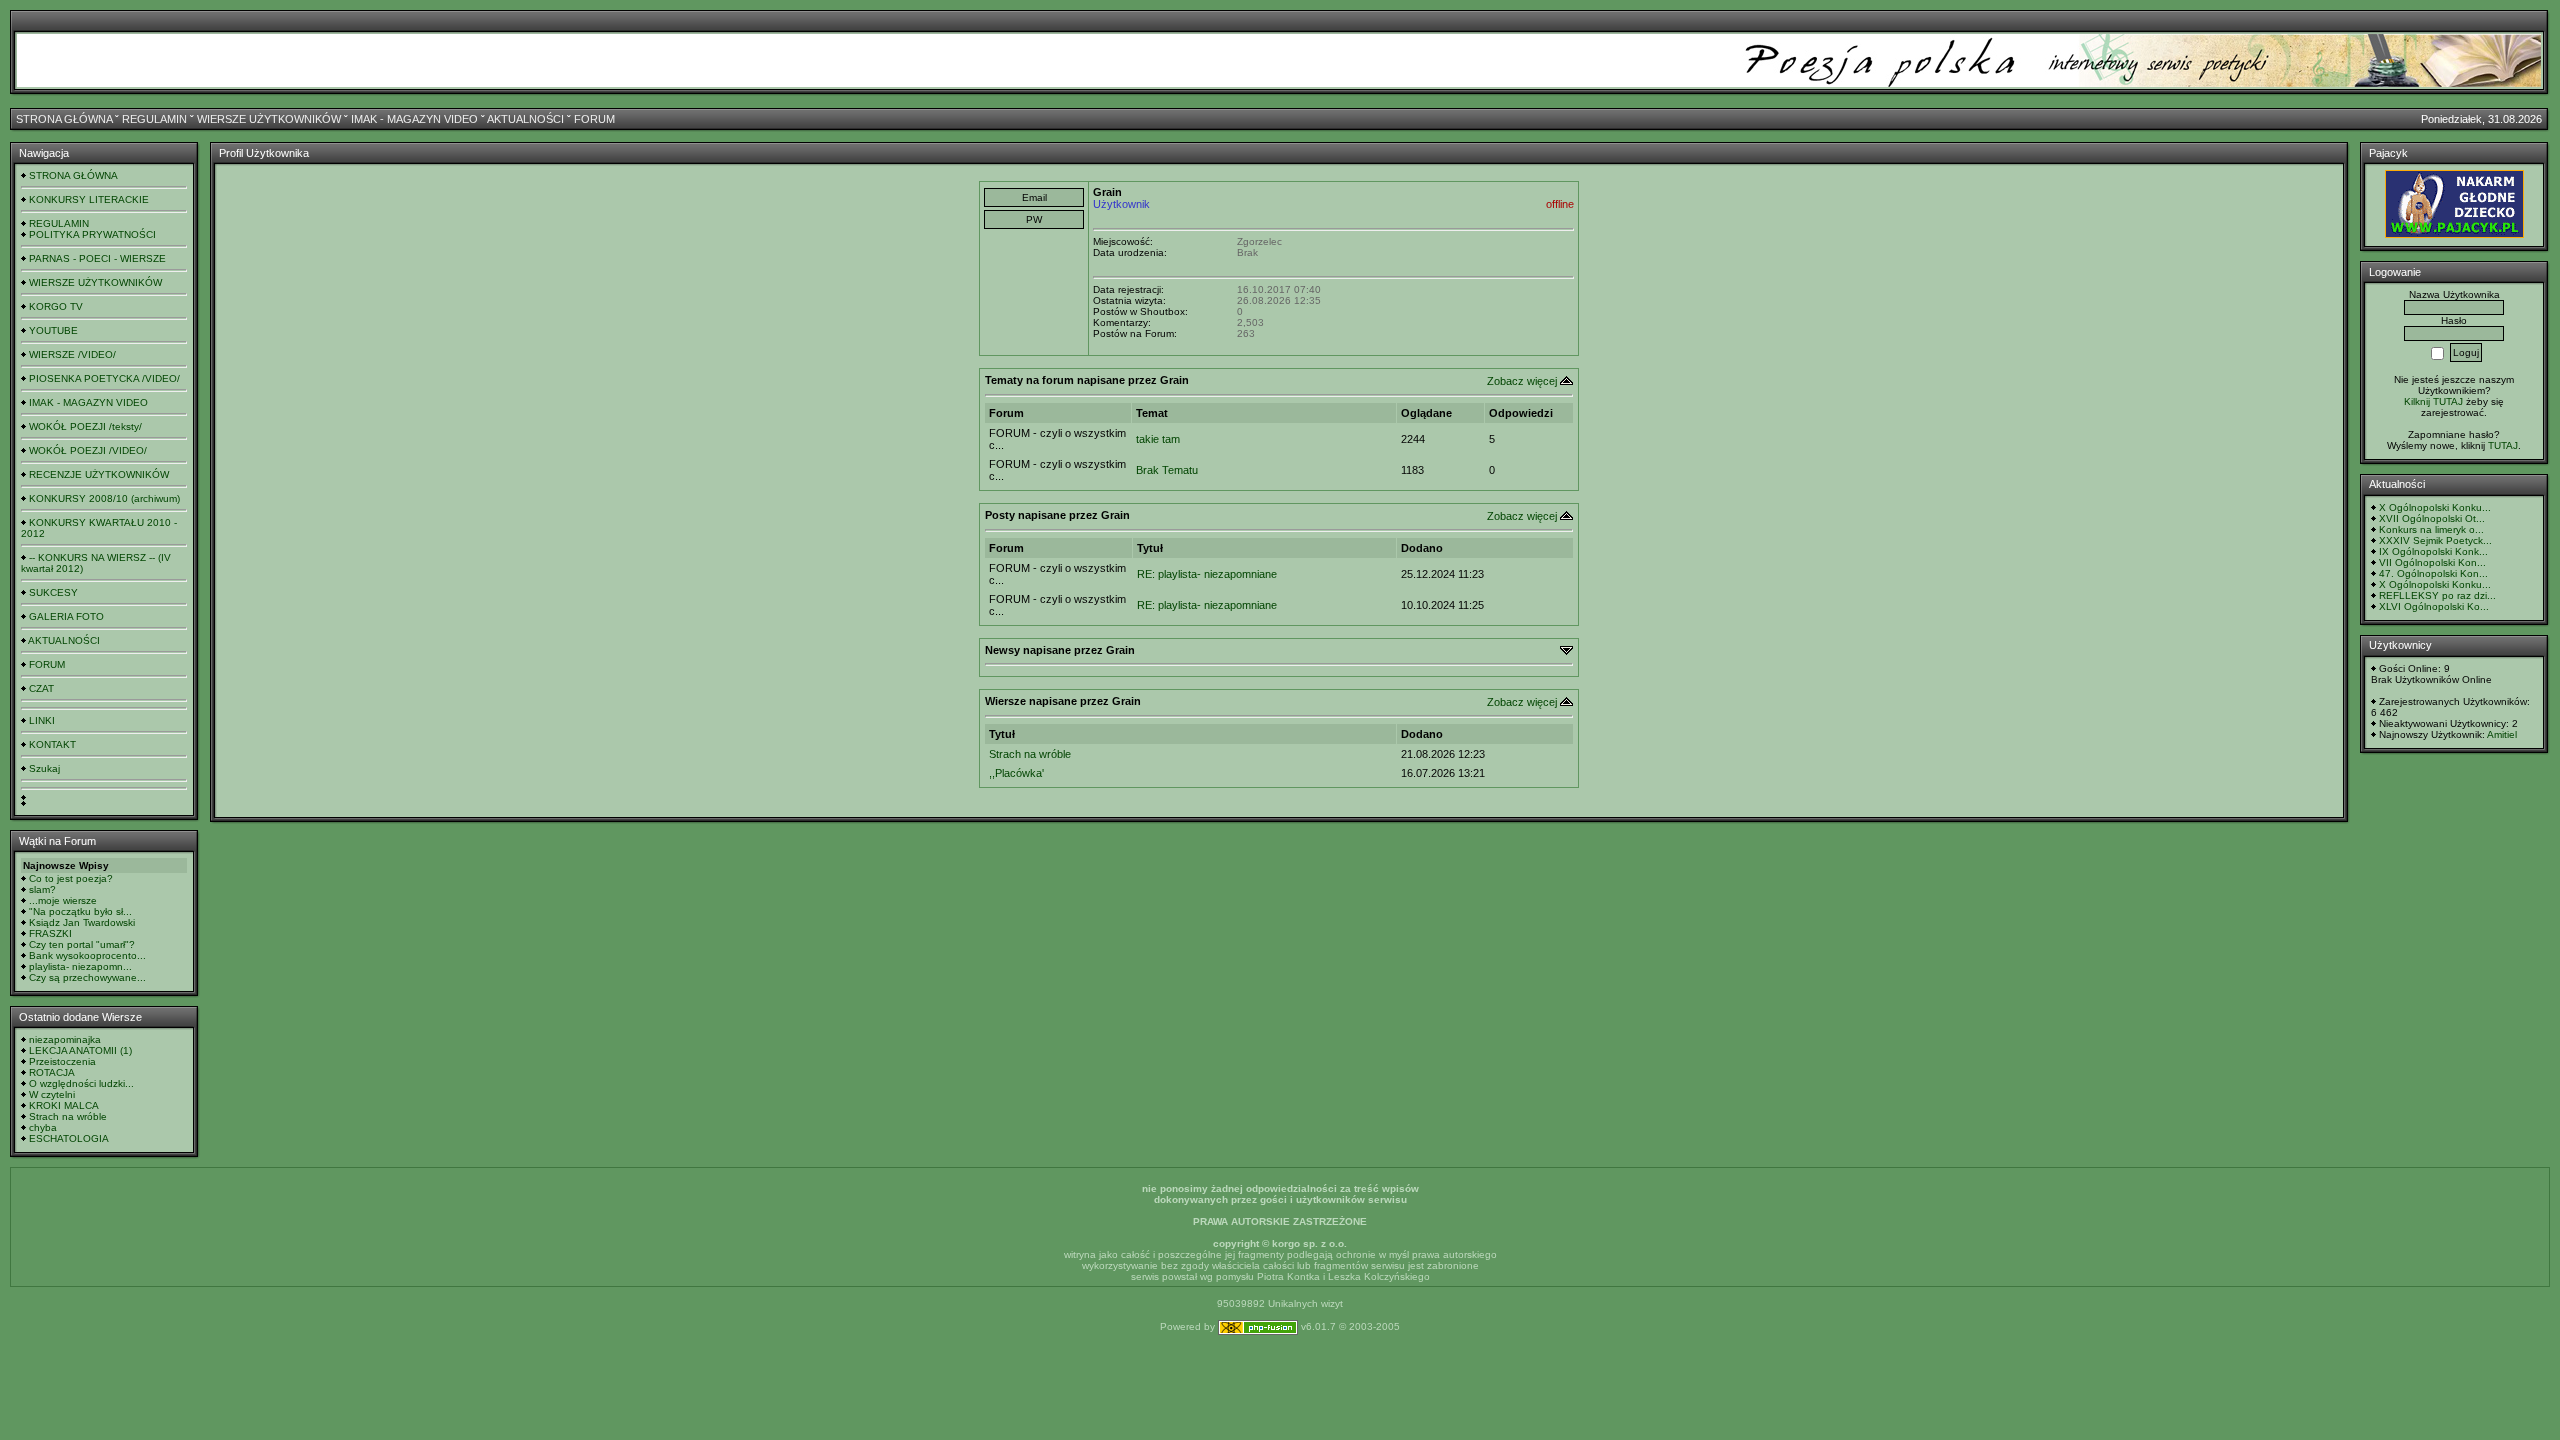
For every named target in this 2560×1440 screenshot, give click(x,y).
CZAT (41, 688)
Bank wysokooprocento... (87, 955)
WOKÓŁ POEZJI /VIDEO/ (88, 450)
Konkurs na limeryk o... (2431, 529)
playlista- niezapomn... (80, 966)
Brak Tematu (1167, 470)
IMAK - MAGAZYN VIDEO (414, 119)
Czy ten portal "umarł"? (82, 944)
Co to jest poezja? (71, 878)
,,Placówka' (1016, 773)
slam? (42, 889)
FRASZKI (50, 933)
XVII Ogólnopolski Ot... (2432, 518)
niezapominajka (65, 1039)
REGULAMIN (154, 119)
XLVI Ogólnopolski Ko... (2434, 606)
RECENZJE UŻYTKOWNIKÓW (99, 474)
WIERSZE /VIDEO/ (72, 354)
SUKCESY (53, 592)
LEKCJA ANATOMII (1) (80, 1050)
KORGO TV (56, 306)
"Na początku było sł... (80, 911)
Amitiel (2502, 734)
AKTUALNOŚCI (525, 119)
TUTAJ (2503, 445)
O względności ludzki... (81, 1083)
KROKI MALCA (64, 1105)
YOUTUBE (53, 330)
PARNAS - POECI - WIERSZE (97, 258)
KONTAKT (52, 744)
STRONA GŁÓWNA (64, 119)
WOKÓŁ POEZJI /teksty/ (85, 426)
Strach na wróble (68, 1116)
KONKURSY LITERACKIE (89, 199)
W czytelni (52, 1094)
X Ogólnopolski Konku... (2435, 507)
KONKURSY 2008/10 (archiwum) (104, 498)
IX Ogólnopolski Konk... (2433, 551)
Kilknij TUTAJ (2433, 401)
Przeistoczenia (62, 1061)
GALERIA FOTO (66, 616)
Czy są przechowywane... (87, 977)
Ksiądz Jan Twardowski (82, 922)
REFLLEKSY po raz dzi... (2437, 595)
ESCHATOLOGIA (69, 1138)
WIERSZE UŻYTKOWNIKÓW (269, 119)
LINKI (42, 720)
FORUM (594, 119)
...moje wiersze (63, 900)
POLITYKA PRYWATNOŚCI (92, 234)
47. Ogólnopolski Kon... (2433, 573)
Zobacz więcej (1522, 381)
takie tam (1158, 439)
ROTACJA (52, 1072)
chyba (43, 1127)
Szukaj (44, 768)
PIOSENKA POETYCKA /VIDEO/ (104, 378)
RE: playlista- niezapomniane (1207, 574)
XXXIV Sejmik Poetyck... (2435, 540)
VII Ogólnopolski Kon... (2432, 562)
